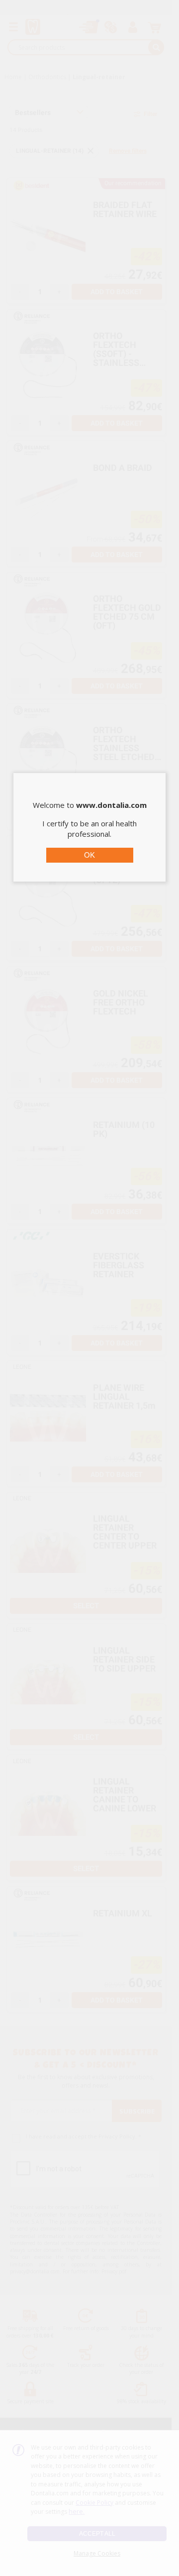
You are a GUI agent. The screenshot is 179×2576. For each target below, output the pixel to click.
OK (89, 855)
